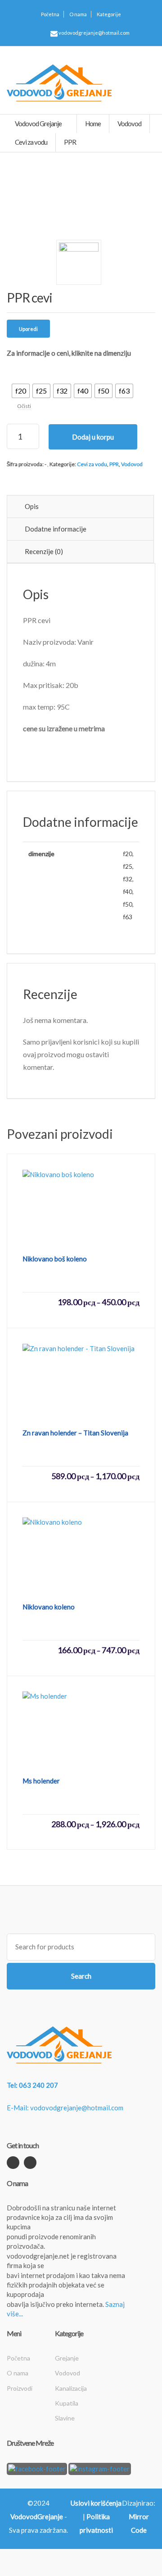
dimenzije (23, 370)
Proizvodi (20, 2388)
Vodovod (132, 464)
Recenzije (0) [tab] (44, 551)
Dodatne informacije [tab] (56, 529)
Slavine (65, 2418)
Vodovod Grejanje (39, 124)
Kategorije (109, 14)
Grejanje (67, 2358)
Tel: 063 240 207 (32, 2085)
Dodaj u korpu (93, 437)
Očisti (24, 406)
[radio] (21, 391)
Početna (50, 14)
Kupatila (67, 2403)
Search (81, 1976)
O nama (78, 14)
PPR (114, 464)
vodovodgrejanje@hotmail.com (94, 33)
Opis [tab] (32, 506)
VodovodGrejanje (37, 2516)
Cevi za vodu (92, 464)
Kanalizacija (71, 2388)
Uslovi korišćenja (96, 2503)
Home (93, 124)
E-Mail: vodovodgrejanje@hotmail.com (65, 2108)
